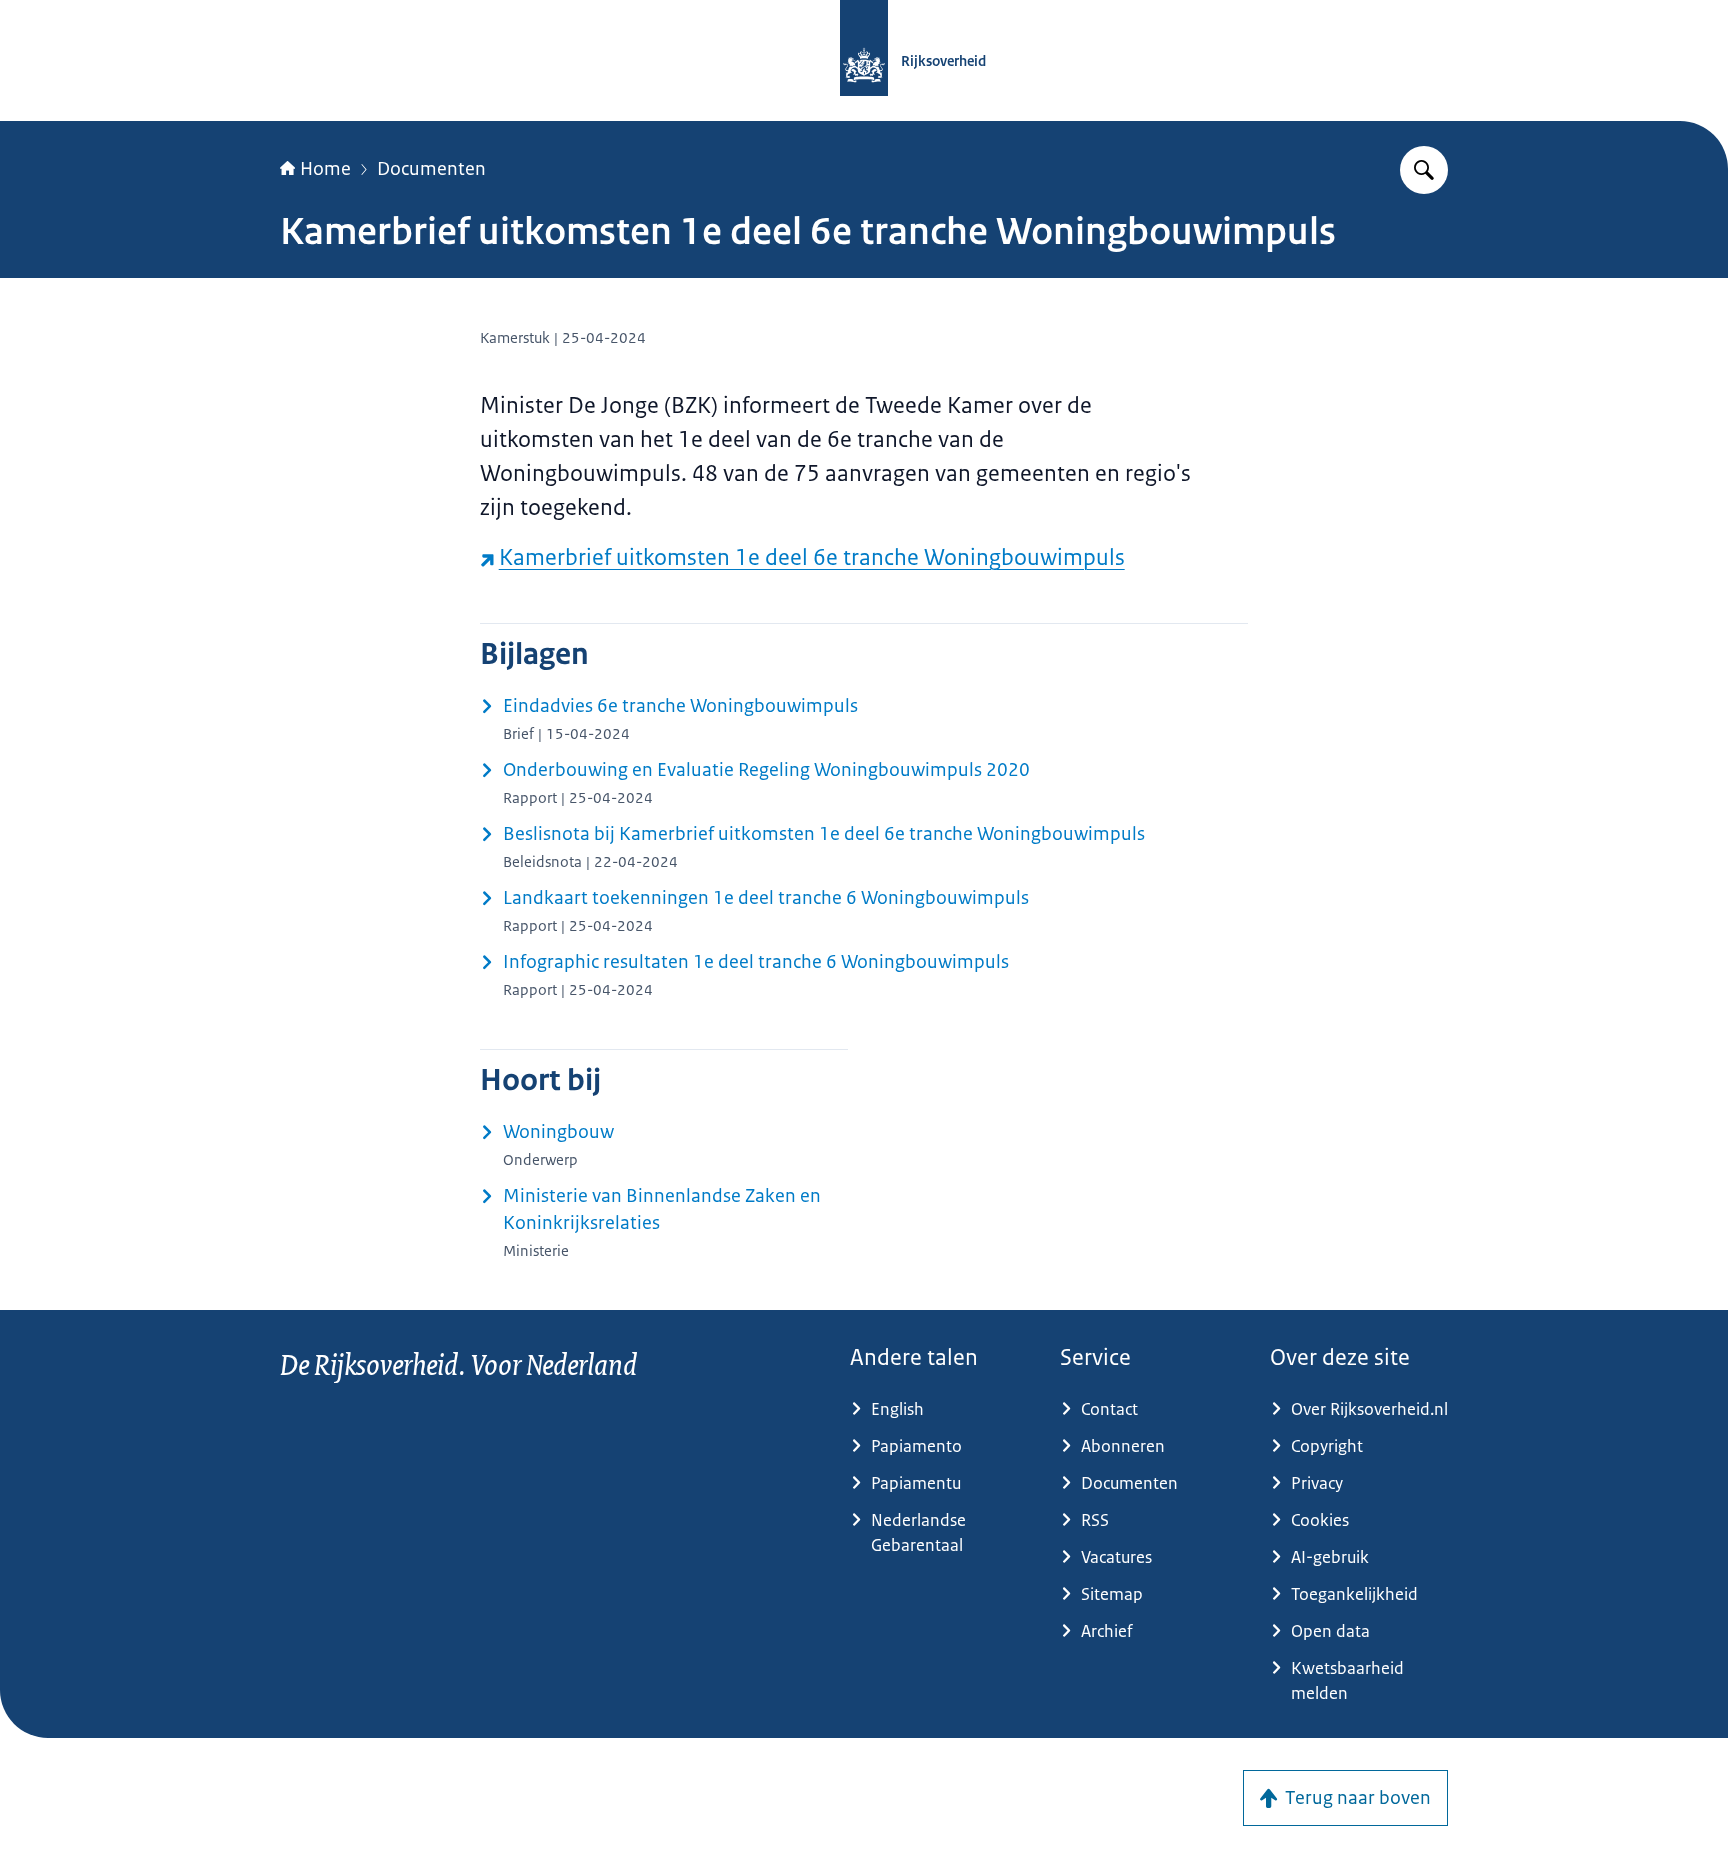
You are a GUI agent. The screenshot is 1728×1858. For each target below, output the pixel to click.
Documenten (431, 169)
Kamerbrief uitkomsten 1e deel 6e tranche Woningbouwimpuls (812, 557)
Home (325, 169)
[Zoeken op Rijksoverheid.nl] (1424, 170)
